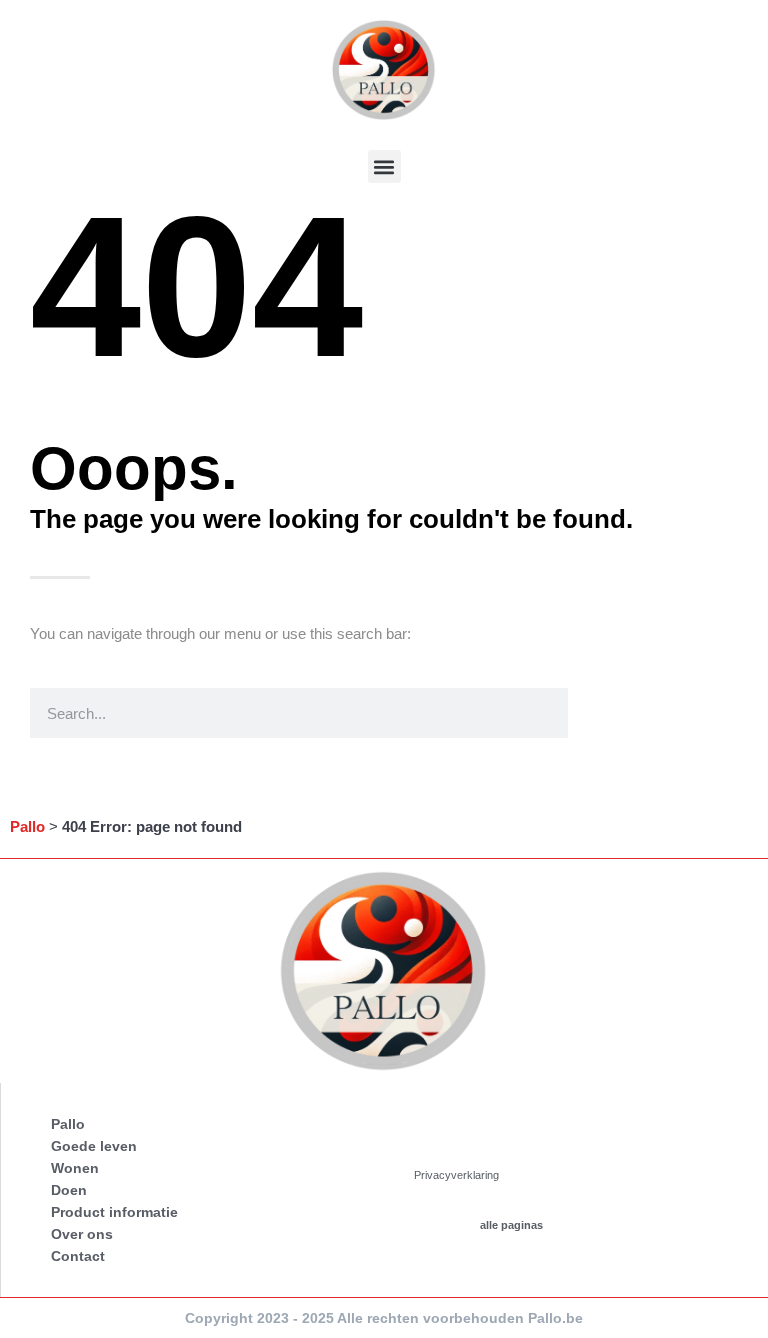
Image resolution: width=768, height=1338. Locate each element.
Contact (78, 1256)
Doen (69, 1190)
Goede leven (94, 1146)
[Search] (593, 713)
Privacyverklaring (456, 1175)
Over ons (82, 1234)
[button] (384, 166)
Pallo (27, 826)
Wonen (75, 1168)
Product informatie (114, 1212)
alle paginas (511, 1225)
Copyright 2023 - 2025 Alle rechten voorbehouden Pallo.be (384, 1318)
